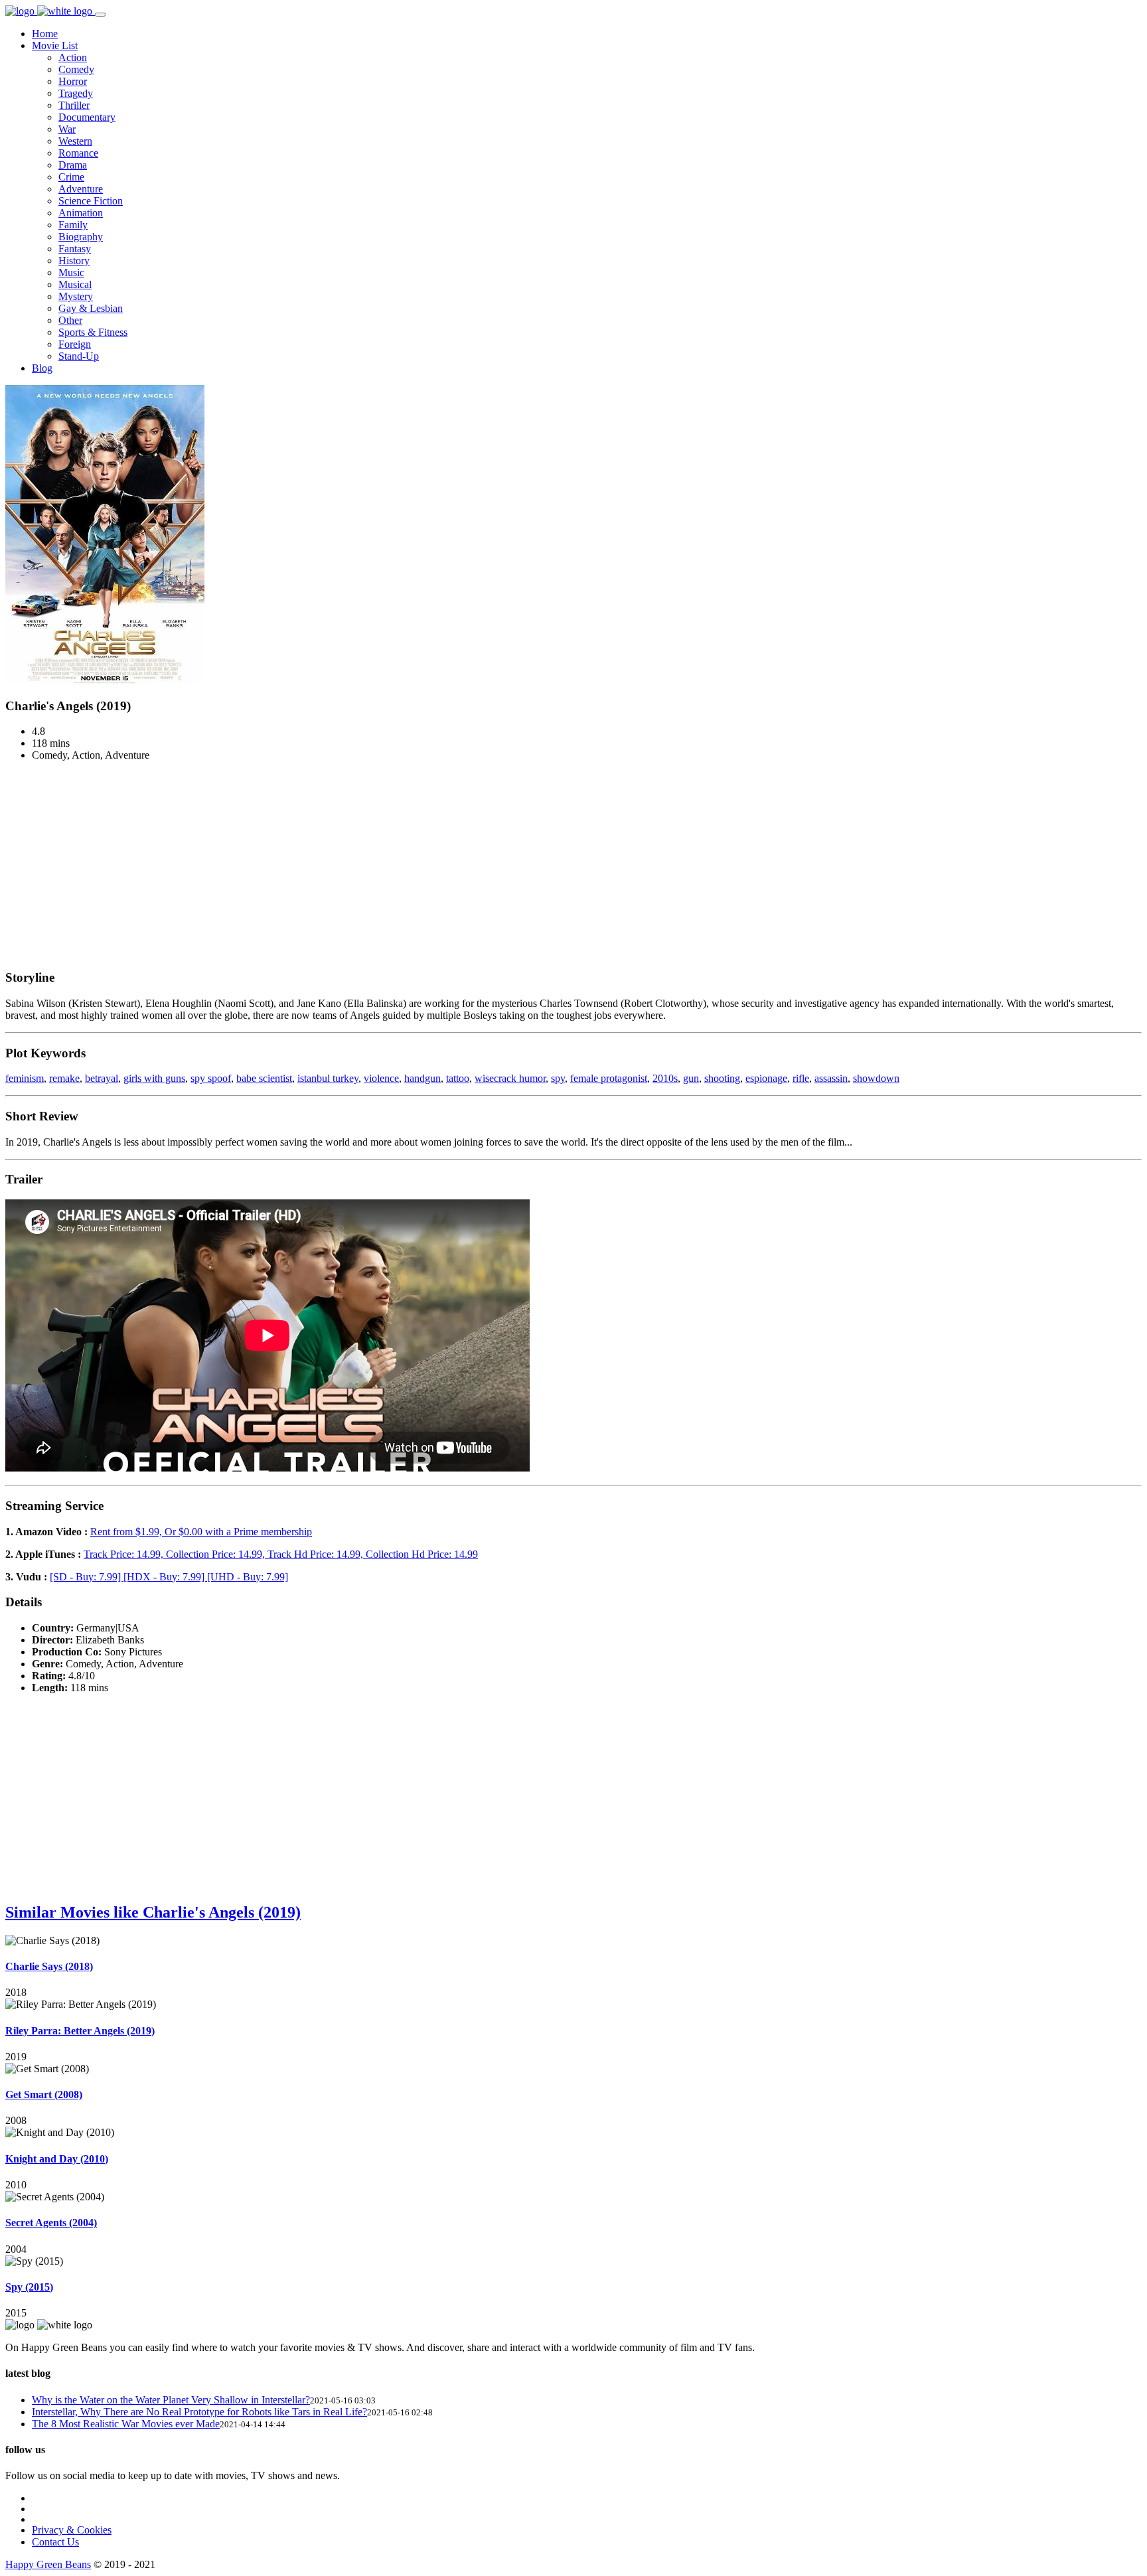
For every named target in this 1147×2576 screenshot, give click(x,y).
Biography (81, 237)
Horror (73, 81)
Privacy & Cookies (72, 2530)
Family (73, 225)
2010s (665, 1078)
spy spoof (211, 1078)
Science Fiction (91, 201)
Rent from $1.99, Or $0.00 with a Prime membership (201, 1532)
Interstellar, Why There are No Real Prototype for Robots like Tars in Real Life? (199, 2412)
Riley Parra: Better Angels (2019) (80, 2031)
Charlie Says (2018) (49, 1966)
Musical (75, 284)
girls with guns (154, 1078)
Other (70, 320)
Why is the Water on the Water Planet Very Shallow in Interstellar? (171, 2400)
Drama (73, 165)
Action (73, 57)
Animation (81, 213)
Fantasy (75, 249)
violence (381, 1078)
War (67, 129)
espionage (766, 1078)
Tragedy (76, 93)
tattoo (458, 1078)
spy (558, 1078)
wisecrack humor (510, 1078)
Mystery (76, 296)
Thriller (74, 105)
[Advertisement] (573, 865)
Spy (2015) (29, 2287)
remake (64, 1078)
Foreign (75, 344)
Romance (78, 153)
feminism (25, 1078)
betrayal (102, 1078)
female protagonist (609, 1078)
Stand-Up (79, 356)
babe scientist (264, 1078)
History (74, 261)
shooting (722, 1078)
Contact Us (55, 2542)
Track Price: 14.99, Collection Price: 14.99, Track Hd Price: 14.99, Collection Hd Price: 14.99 (281, 1554)
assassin (831, 1078)
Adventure (81, 189)
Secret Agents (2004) (51, 2223)
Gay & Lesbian (91, 308)
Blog (42, 368)
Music (71, 272)
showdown (876, 1078)
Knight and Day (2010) (57, 2159)
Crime (71, 177)
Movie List (55, 45)
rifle (801, 1078)
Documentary (87, 117)
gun (691, 1078)
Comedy (76, 69)
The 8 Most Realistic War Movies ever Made (126, 2424)
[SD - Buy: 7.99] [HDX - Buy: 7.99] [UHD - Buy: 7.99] (169, 1577)
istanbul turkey (328, 1078)
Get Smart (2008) (44, 2094)
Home (45, 34)
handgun (422, 1078)
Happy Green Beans (48, 2564)
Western (75, 141)
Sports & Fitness (93, 332)
